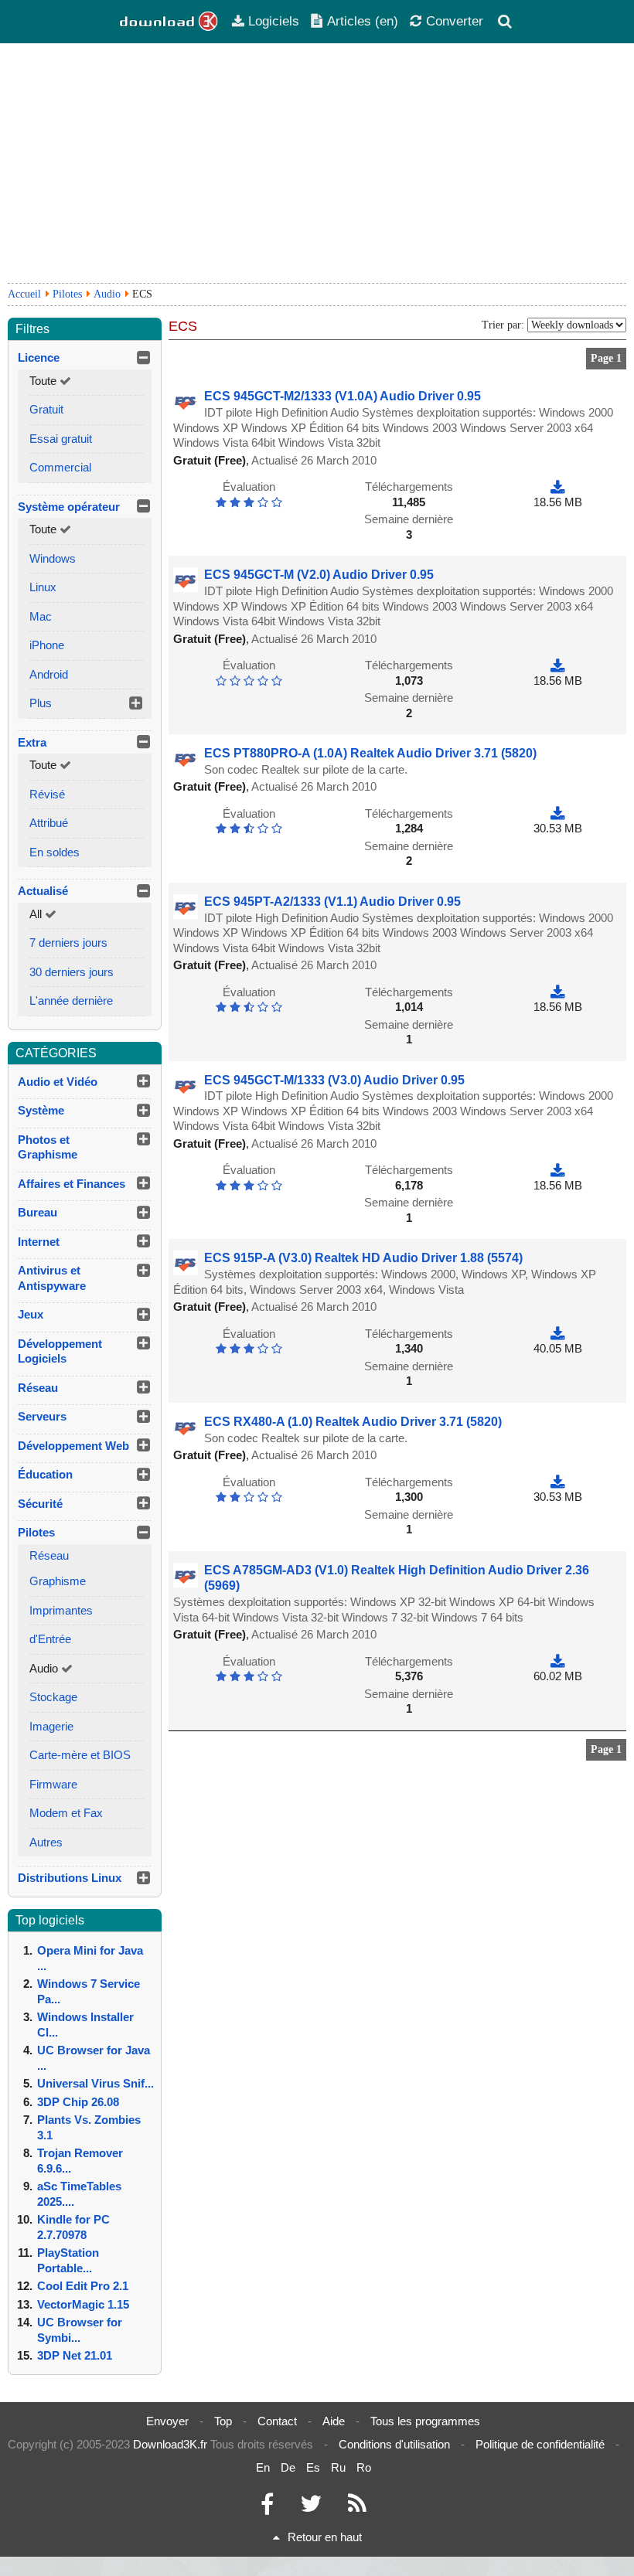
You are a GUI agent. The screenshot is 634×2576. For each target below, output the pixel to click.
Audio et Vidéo (58, 1082)
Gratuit (46, 409)
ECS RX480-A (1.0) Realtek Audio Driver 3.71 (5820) (353, 1422)
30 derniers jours (72, 972)
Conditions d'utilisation (394, 2444)
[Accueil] (169, 22)
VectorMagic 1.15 (83, 2304)
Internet (39, 1242)
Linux (43, 587)
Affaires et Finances (72, 1184)
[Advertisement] (317, 163)
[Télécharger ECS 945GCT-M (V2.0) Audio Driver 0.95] (557, 665)
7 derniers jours (68, 943)
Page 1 (606, 358)
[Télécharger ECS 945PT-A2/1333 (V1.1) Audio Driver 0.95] (557, 992)
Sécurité (40, 1504)
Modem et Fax (66, 1813)
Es (313, 2467)
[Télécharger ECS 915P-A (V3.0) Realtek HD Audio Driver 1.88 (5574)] (557, 1334)
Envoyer (167, 2421)
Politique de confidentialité (540, 2444)
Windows (53, 558)
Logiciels (274, 21)
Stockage (53, 1697)
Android (49, 674)
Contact (277, 2421)
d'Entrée (50, 1639)
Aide (334, 2421)
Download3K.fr (170, 2444)
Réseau (38, 1388)
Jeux (31, 1314)
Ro (364, 2467)
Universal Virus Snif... (95, 2083)
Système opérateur (69, 507)
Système (41, 1110)
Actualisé (43, 891)
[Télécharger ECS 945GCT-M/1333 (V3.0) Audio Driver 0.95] (557, 1170)
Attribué (49, 823)
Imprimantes (61, 1610)
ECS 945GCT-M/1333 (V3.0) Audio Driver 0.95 (334, 1080)
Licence (39, 357)
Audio (107, 294)
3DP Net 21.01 (75, 2355)
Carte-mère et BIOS (80, 1755)
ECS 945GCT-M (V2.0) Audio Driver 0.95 (319, 575)
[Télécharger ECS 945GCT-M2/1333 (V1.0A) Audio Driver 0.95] (557, 487)
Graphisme (58, 1581)
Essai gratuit (61, 439)
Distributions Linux (70, 1878)
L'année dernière (71, 1000)
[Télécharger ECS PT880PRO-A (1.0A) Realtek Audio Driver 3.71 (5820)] (557, 813)
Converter (455, 21)
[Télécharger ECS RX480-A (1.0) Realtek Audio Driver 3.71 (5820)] (557, 1482)
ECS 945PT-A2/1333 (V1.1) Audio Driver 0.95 (332, 902)
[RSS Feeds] (357, 2508)
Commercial (60, 467)
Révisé (47, 794)
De (288, 2467)
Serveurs (42, 1416)
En (263, 2467)
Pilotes (67, 294)
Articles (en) (363, 21)
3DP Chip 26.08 (78, 2102)
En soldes (55, 852)
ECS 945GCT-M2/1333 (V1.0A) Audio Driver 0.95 (343, 396)
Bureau (37, 1212)
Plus (41, 703)
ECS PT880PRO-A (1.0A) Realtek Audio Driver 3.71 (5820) (370, 753)
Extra (32, 742)
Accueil (24, 294)
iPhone (47, 645)
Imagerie (51, 1726)
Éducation (45, 1474)
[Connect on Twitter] (311, 2508)
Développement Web (73, 1446)
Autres (46, 1842)
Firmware (53, 1784)
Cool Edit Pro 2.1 (83, 2286)
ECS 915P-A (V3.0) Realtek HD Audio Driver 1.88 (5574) (363, 1258)
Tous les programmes (425, 2421)
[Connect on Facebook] (267, 2508)
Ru (338, 2467)
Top (223, 2421)
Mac (41, 616)
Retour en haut (325, 2537)
